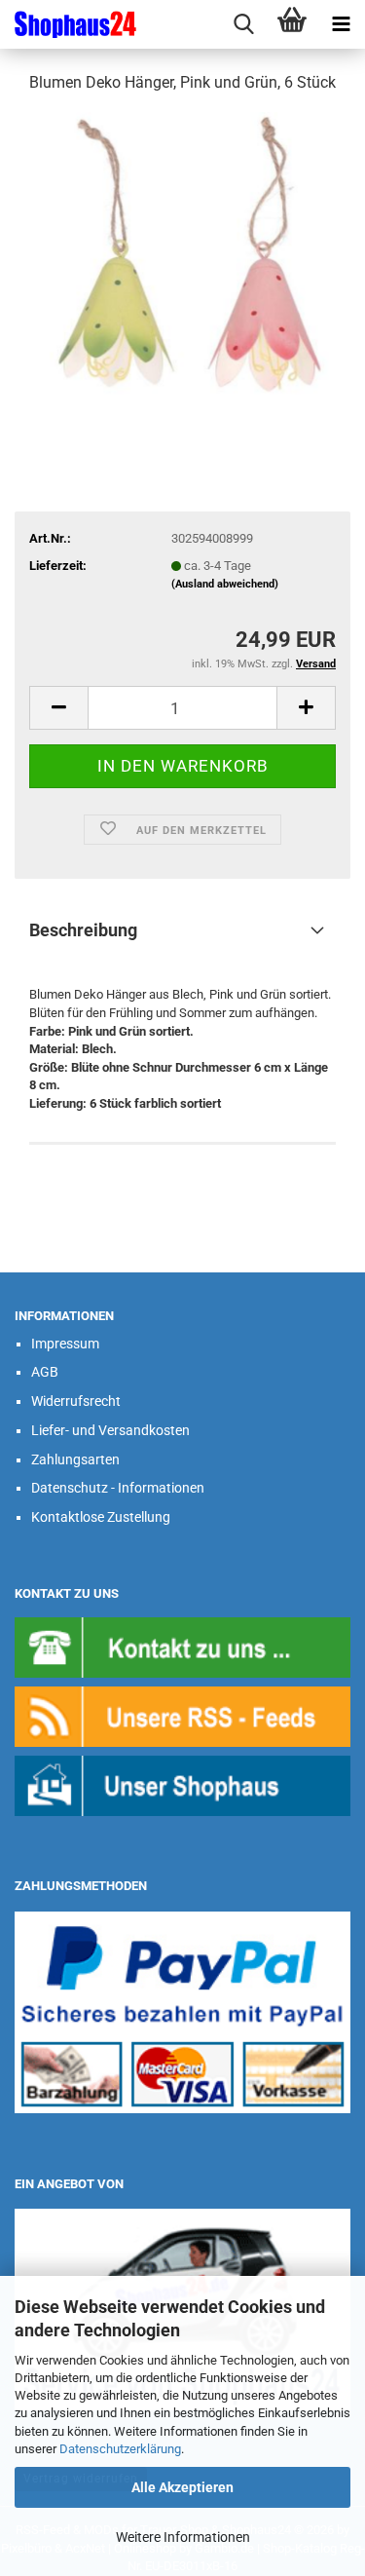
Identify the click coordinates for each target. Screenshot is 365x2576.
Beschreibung (83, 930)
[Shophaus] (182, 1785)
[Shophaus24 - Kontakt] (182, 1647)
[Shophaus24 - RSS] (182, 1716)
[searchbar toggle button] (243, 24)
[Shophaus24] (68, 24)
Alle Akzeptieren (182, 2487)
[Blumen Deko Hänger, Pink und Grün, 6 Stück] (183, 257)
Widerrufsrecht (76, 1401)
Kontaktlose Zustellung (101, 1517)
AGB (45, 1372)
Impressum (65, 1344)
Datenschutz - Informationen (118, 1488)
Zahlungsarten (75, 1459)
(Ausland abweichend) (225, 584)
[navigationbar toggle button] (341, 24)
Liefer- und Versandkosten (110, 1430)
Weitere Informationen (183, 2537)
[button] (58, 708)
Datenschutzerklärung (120, 2449)
